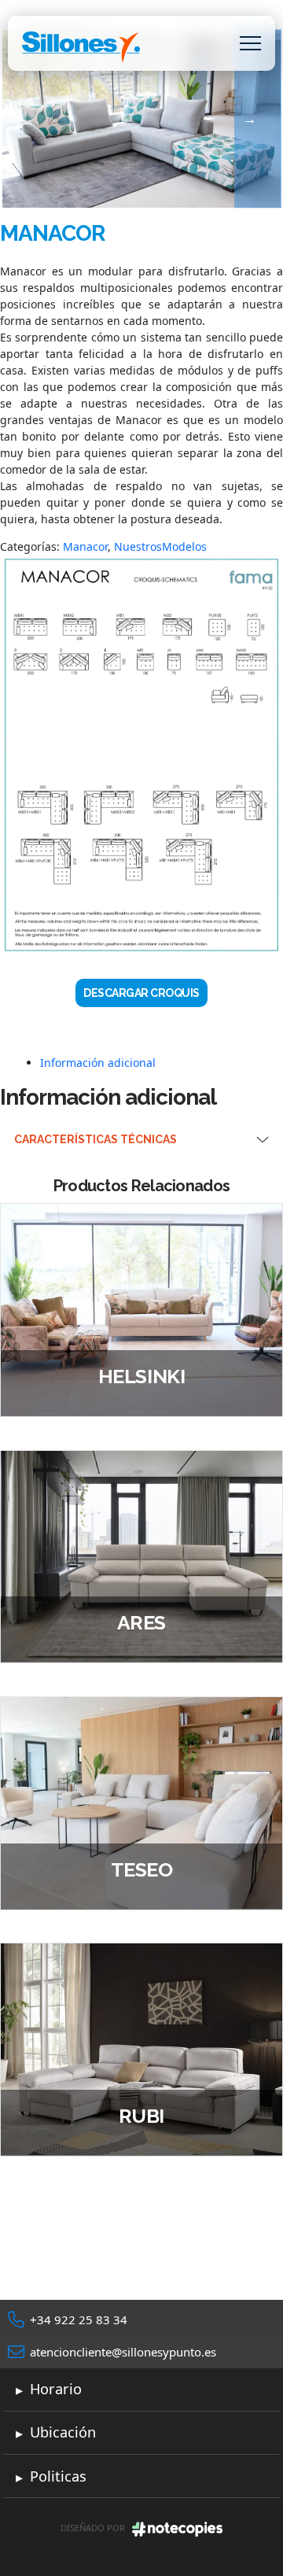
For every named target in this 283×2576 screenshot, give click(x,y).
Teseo (142, 1869)
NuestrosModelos (160, 546)
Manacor (85, 546)
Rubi (141, 2116)
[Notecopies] (177, 2528)
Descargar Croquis (141, 993)
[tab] (162, 1063)
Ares (141, 1622)
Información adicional (98, 1063)
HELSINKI (141, 1376)
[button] (250, 44)
